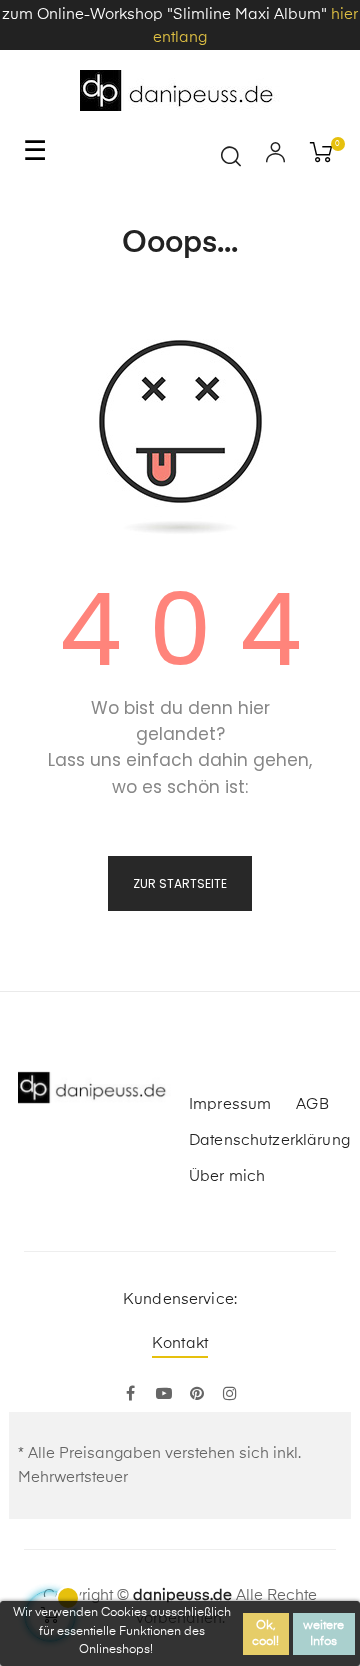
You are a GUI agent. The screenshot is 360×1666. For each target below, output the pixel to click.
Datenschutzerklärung (269, 1140)
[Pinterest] (196, 1395)
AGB (312, 1104)
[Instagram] (229, 1395)
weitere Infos (323, 1634)
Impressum (230, 1104)
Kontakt (180, 1343)
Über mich (227, 1176)
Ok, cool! (265, 1634)
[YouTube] (163, 1395)
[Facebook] (130, 1395)
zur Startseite (180, 883)
